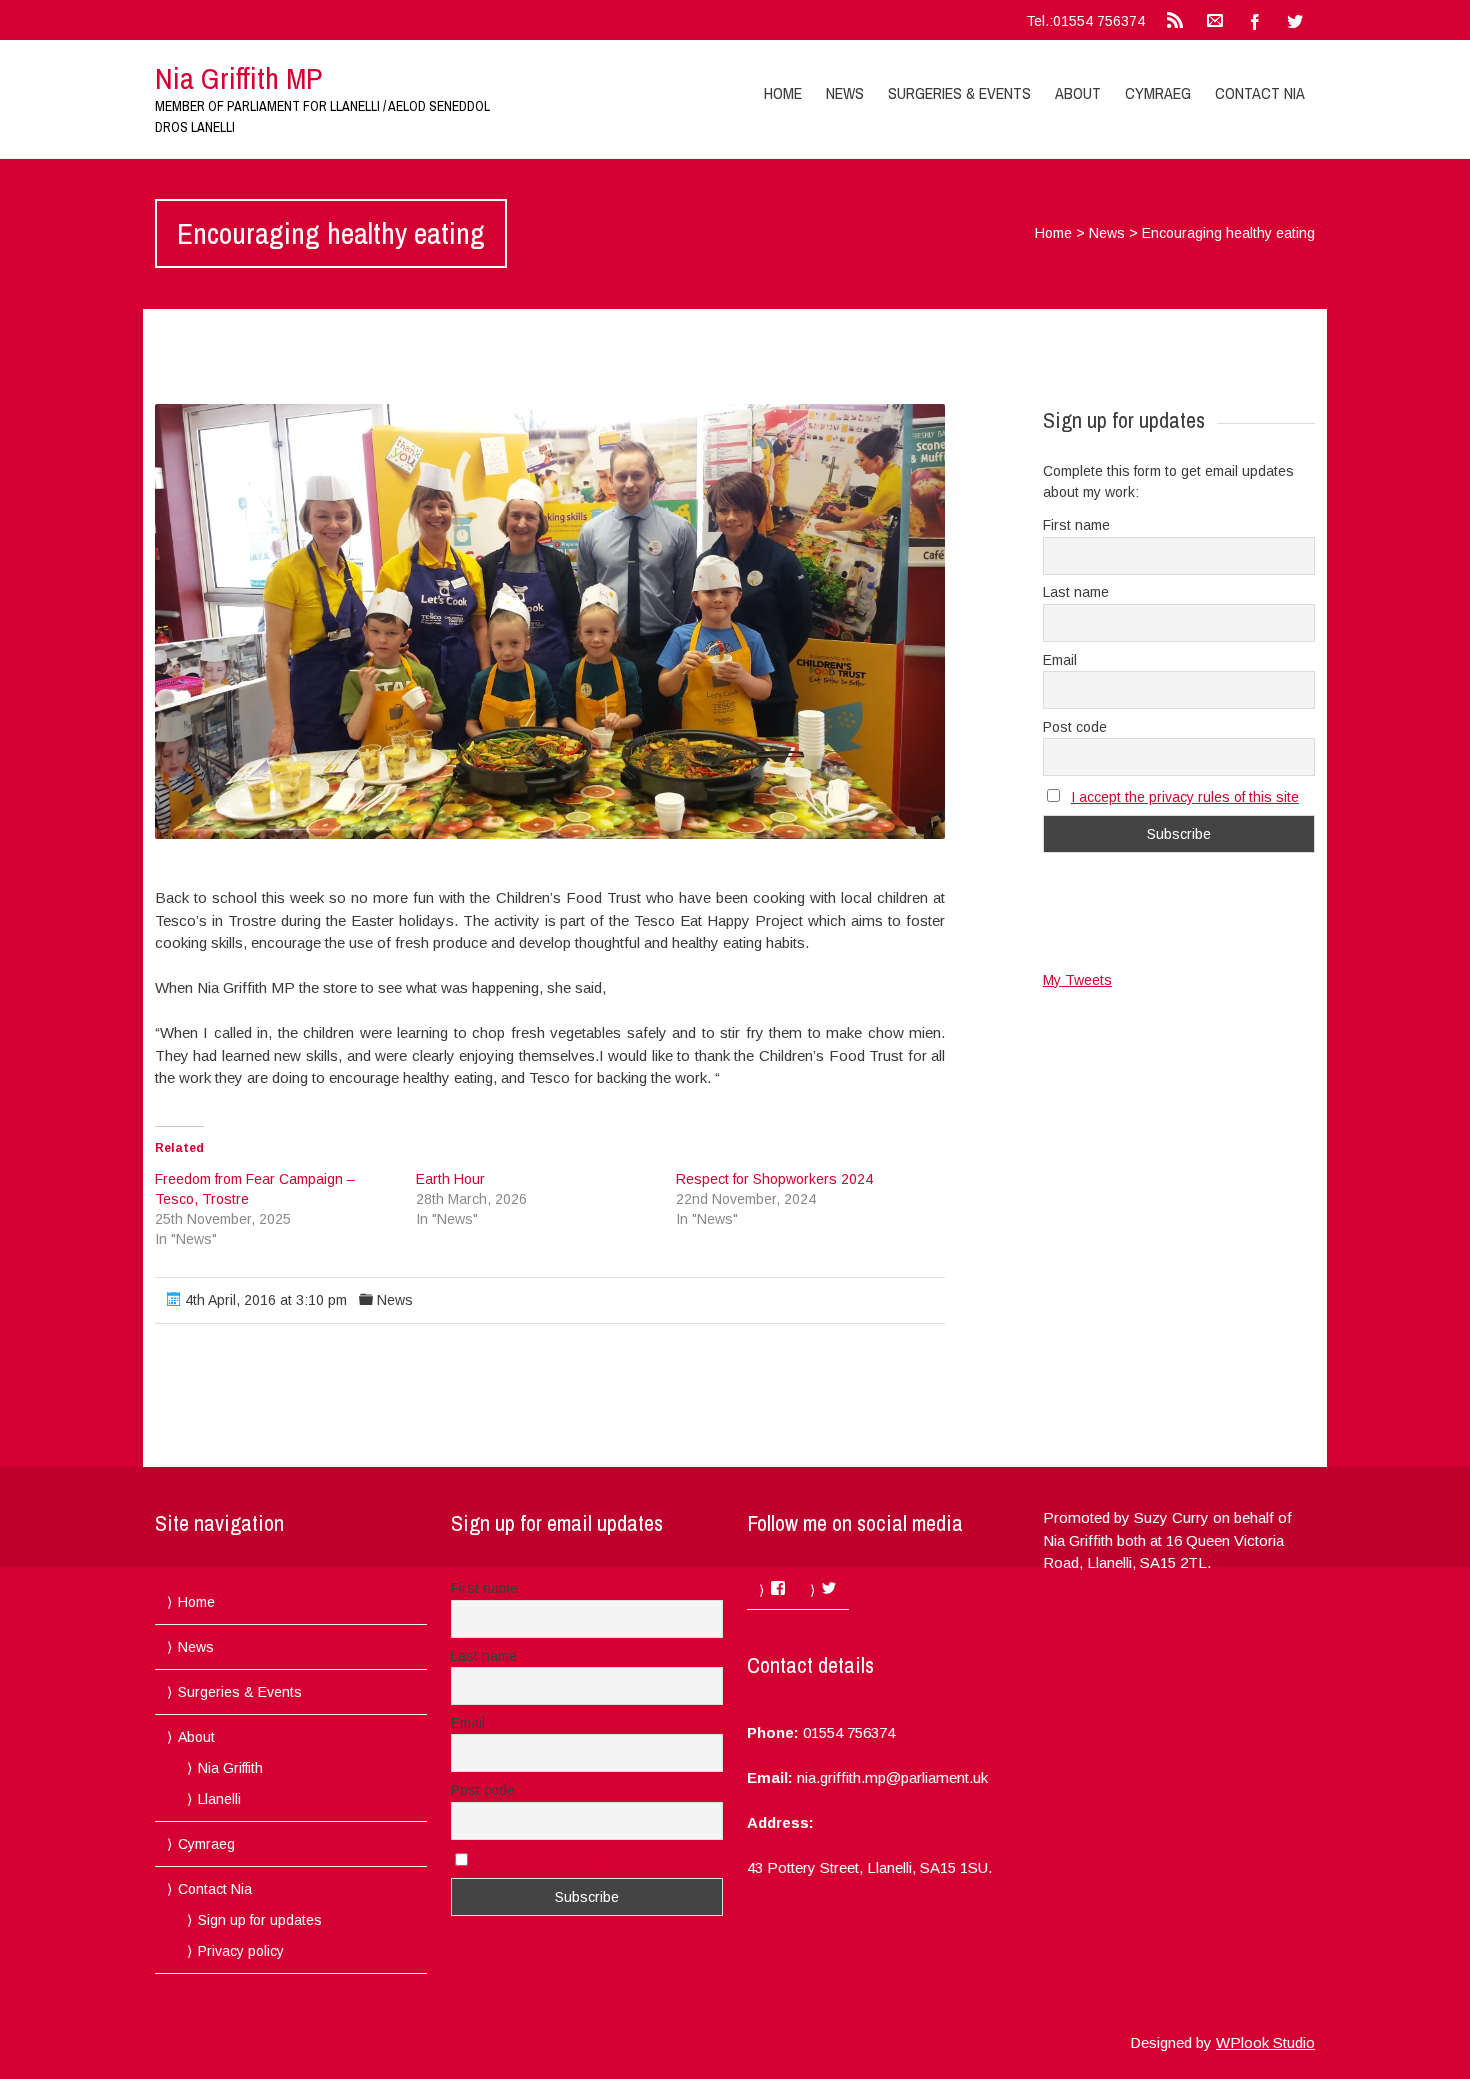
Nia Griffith (230, 1768)
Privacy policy (241, 1951)
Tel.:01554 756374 (1085, 21)
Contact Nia (1260, 93)
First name (1076, 525)
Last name (1076, 592)
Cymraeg (1158, 93)
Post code (1075, 727)
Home (783, 93)
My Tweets (1077, 980)
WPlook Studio (1265, 2042)
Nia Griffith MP (238, 78)
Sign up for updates (260, 1920)
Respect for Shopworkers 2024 (774, 1179)
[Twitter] (1295, 20)
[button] (550, 621)
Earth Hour (450, 1179)
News (845, 93)
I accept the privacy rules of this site (1185, 797)
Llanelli (219, 1799)
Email (1060, 660)
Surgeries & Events (959, 93)
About (1078, 93)
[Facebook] (1255, 20)
